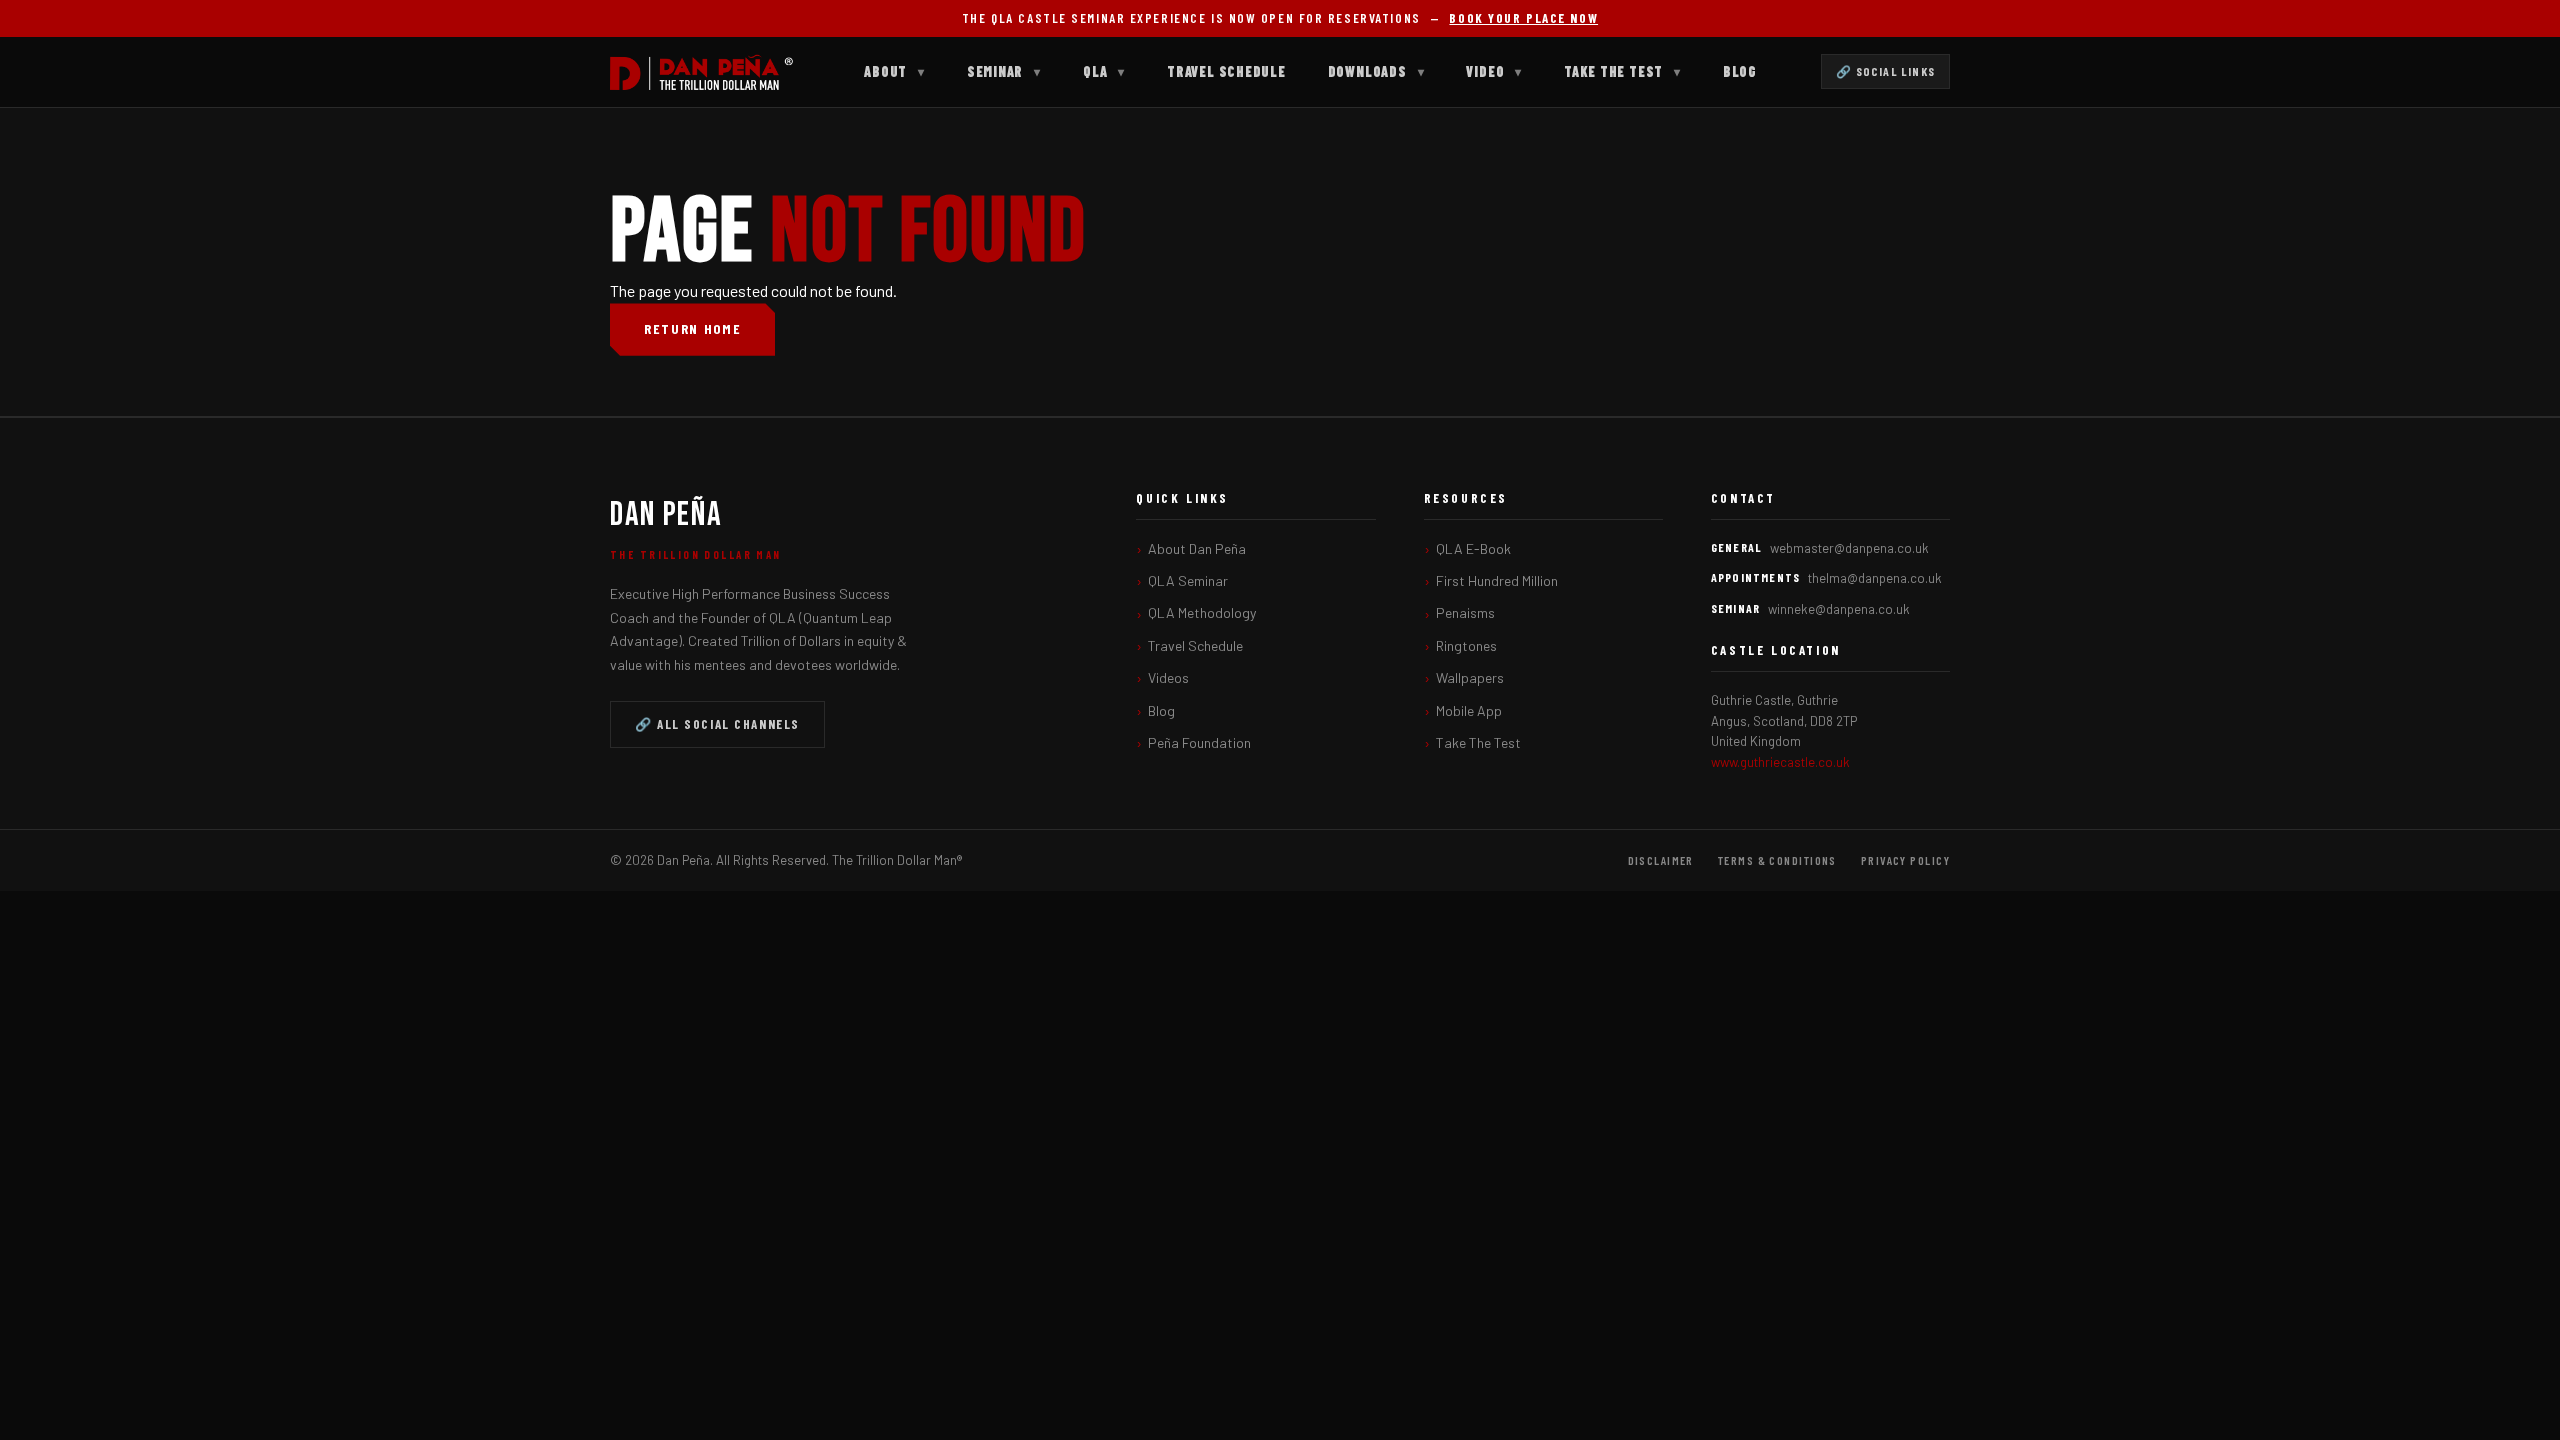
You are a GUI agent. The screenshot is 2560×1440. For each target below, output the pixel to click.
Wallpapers (1470, 677)
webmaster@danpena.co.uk (1849, 548)
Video (1494, 71)
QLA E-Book (1473, 548)
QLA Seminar (1188, 580)
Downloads (1376, 71)
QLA (1104, 71)
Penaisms (1465, 612)
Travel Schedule (1226, 71)
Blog (1740, 71)
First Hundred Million (1497, 580)
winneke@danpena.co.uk (1839, 609)
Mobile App (1469, 710)
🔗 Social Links (1885, 71)
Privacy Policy (1905, 860)
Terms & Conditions (1777, 860)
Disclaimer (1661, 860)
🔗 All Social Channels (717, 724)
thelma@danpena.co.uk (1875, 578)
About (894, 71)
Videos (1168, 677)
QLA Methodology (1202, 612)
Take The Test (1622, 71)
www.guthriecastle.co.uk (1780, 762)
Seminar (1004, 71)
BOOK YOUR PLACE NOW (1523, 18)
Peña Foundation (1199, 742)
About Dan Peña (1197, 548)
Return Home (692, 328)
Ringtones (1466, 645)
